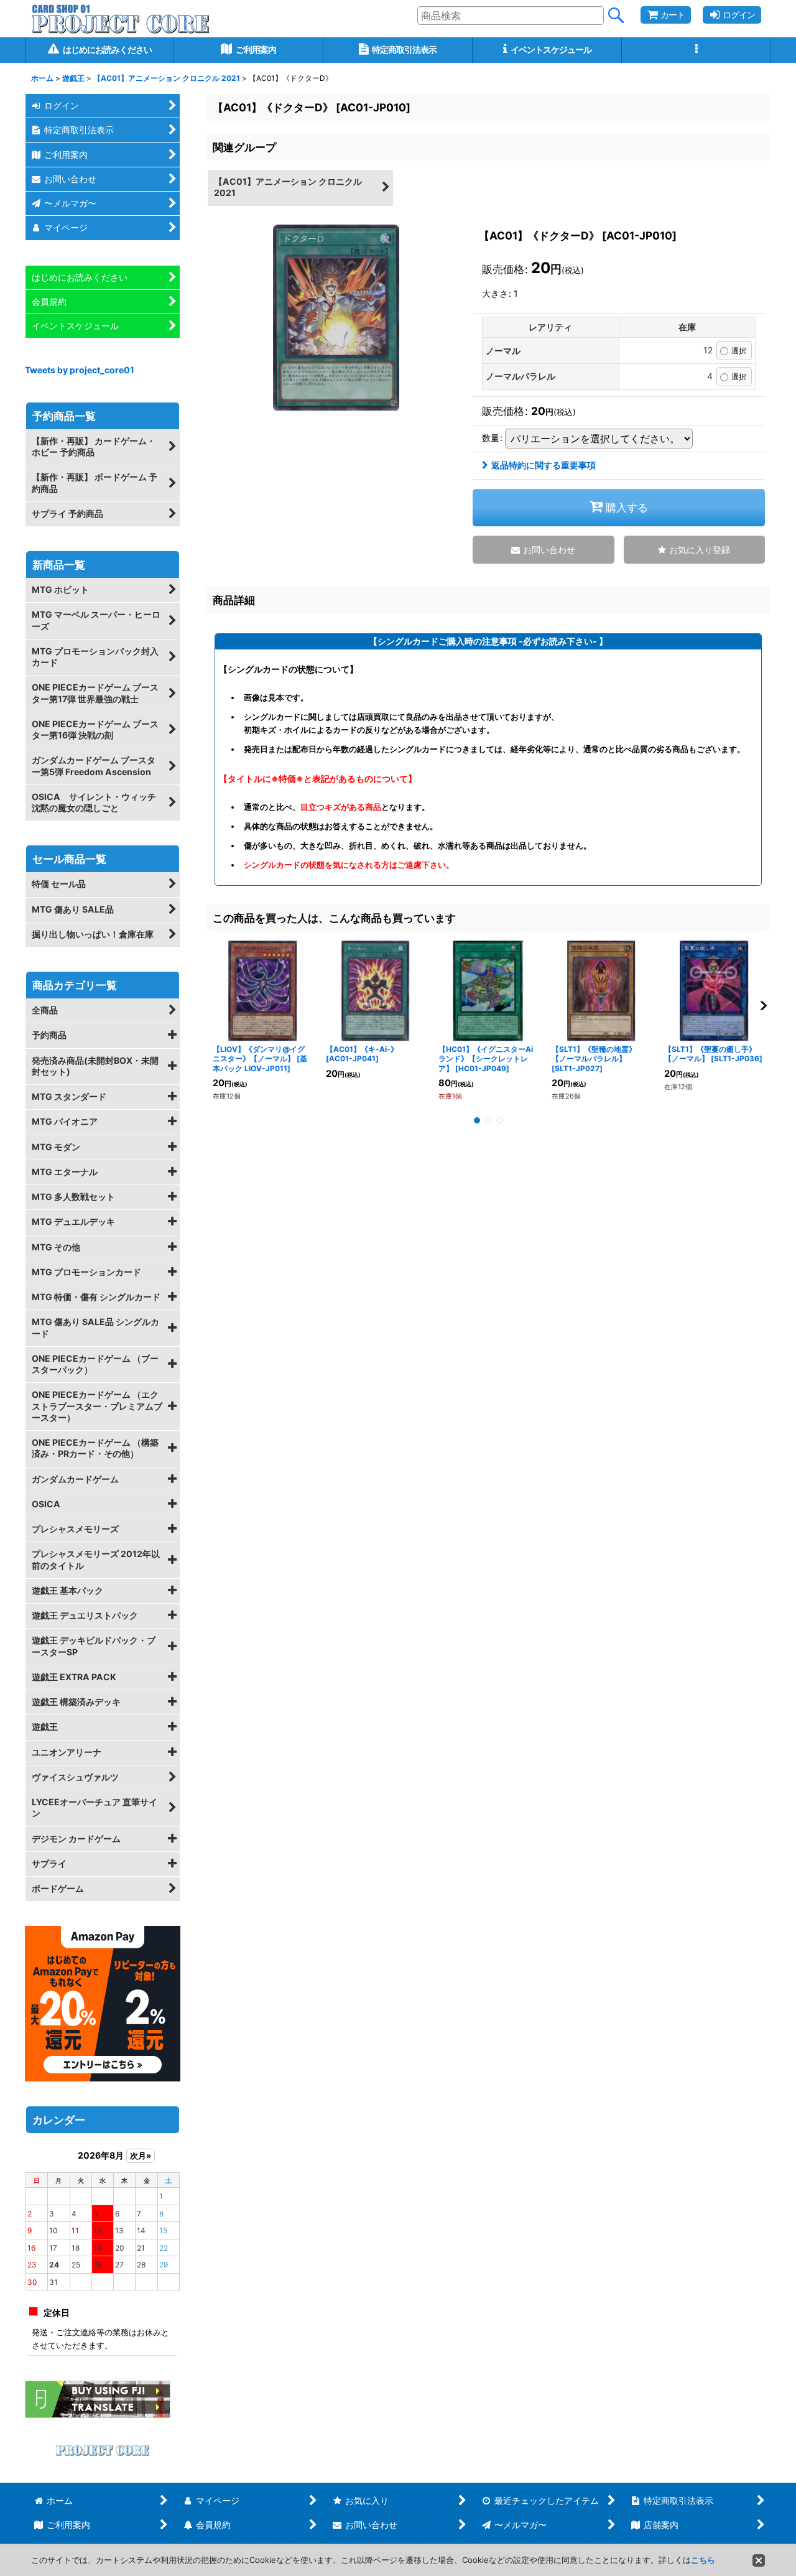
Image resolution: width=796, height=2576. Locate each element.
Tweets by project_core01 (80, 370)
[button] (696, 50)
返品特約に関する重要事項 (544, 465)
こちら (703, 2560)
